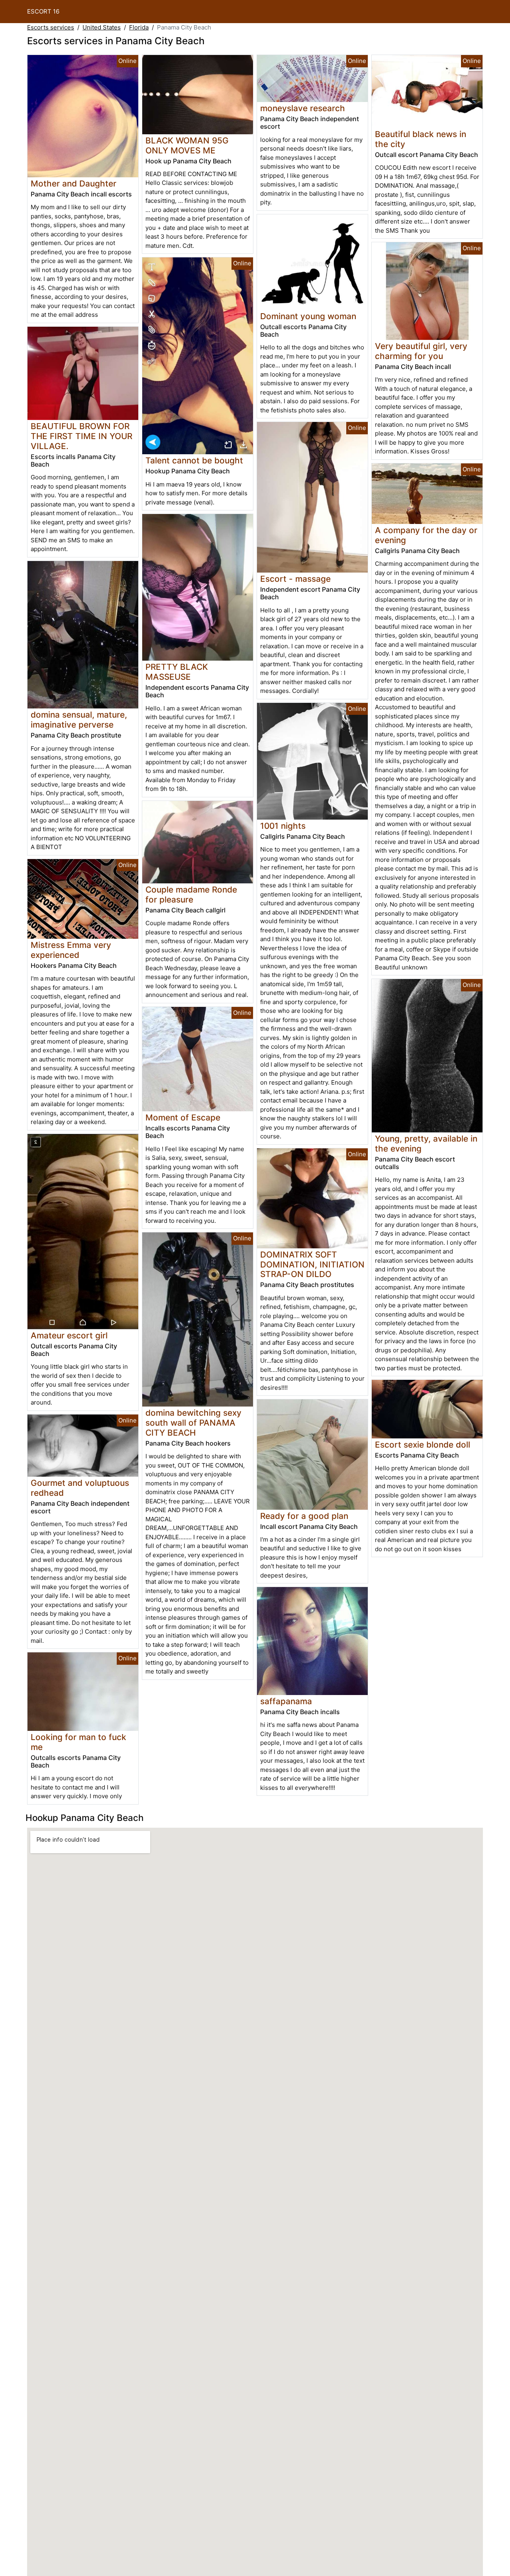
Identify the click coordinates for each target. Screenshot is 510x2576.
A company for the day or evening (426, 535)
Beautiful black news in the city (421, 139)
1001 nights (283, 826)
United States (102, 27)
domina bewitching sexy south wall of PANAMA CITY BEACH (193, 1423)
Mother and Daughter (74, 183)
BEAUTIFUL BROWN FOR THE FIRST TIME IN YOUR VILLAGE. (81, 436)
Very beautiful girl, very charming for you (421, 351)
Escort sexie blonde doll (423, 1445)
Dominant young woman (308, 316)
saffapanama (286, 1701)
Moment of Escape (183, 1117)
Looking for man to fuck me (78, 1742)
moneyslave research (303, 108)
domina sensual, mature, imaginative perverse (79, 720)
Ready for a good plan (304, 1516)
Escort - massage (295, 579)
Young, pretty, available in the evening (426, 1144)
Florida (139, 27)
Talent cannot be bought (194, 460)
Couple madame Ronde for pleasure (191, 895)
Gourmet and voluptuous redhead (80, 1488)
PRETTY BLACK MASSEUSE (177, 672)
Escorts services (51, 27)
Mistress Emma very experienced (71, 950)
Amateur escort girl (69, 1335)
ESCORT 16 (43, 11)
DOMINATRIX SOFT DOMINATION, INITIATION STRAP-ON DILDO (312, 1264)
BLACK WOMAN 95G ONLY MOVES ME (187, 145)
